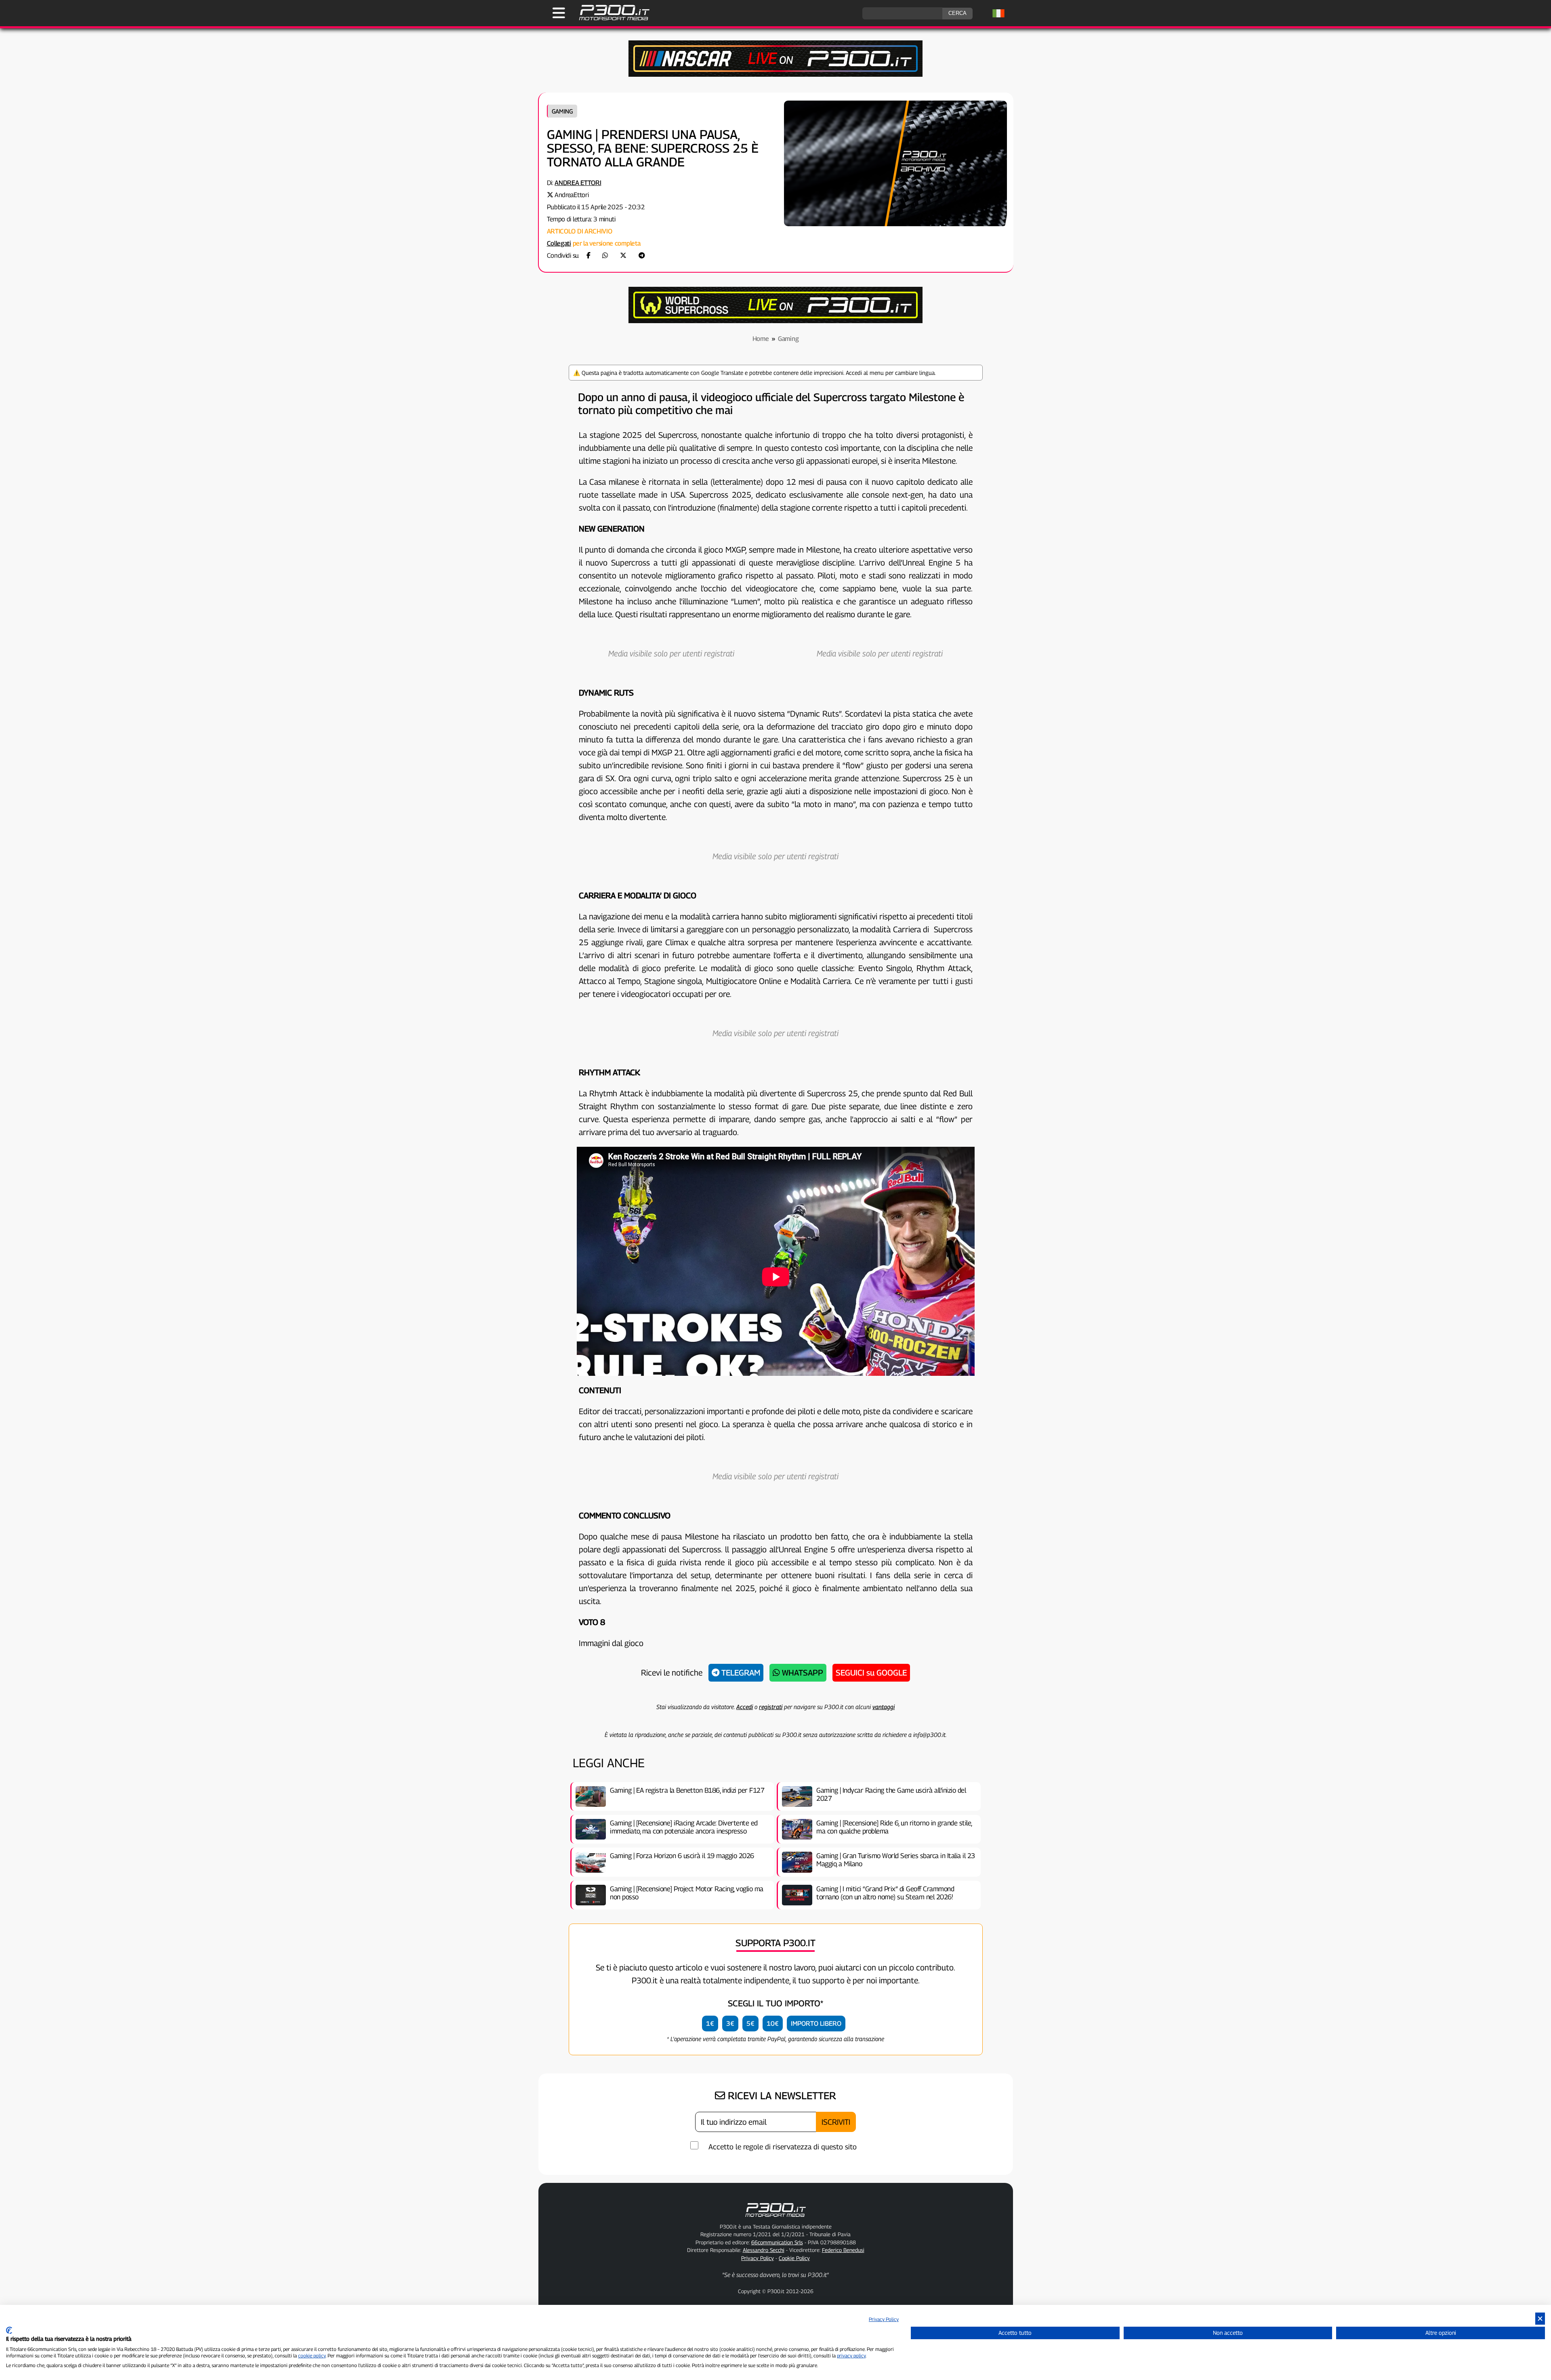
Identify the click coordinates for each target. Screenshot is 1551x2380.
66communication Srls (777, 2242)
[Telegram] (642, 255)
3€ (730, 2024)
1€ (710, 2024)
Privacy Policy (758, 2258)
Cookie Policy (794, 2258)
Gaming (562, 111)
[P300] (775, 321)
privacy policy (851, 2356)
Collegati (559, 243)
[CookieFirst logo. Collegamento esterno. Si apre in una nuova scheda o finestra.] (9, 2330)
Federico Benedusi (843, 2250)
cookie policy (312, 2356)
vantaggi (884, 1707)
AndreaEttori (572, 195)
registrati (771, 1707)
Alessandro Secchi (764, 2250)
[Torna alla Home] (775, 2218)
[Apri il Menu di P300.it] (559, 13)
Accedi (745, 1707)
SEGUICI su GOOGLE (871, 1673)
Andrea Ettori (578, 183)
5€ (750, 2024)
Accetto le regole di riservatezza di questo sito (783, 2147)
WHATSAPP (802, 1673)
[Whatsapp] (605, 255)
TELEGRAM (740, 1673)
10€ (773, 2024)
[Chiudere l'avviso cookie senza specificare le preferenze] (1540, 2319)
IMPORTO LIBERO (816, 2024)
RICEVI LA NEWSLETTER (781, 2096)
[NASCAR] (775, 75)
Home (761, 339)
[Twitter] (623, 255)
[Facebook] (588, 255)
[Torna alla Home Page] (610, 19)
